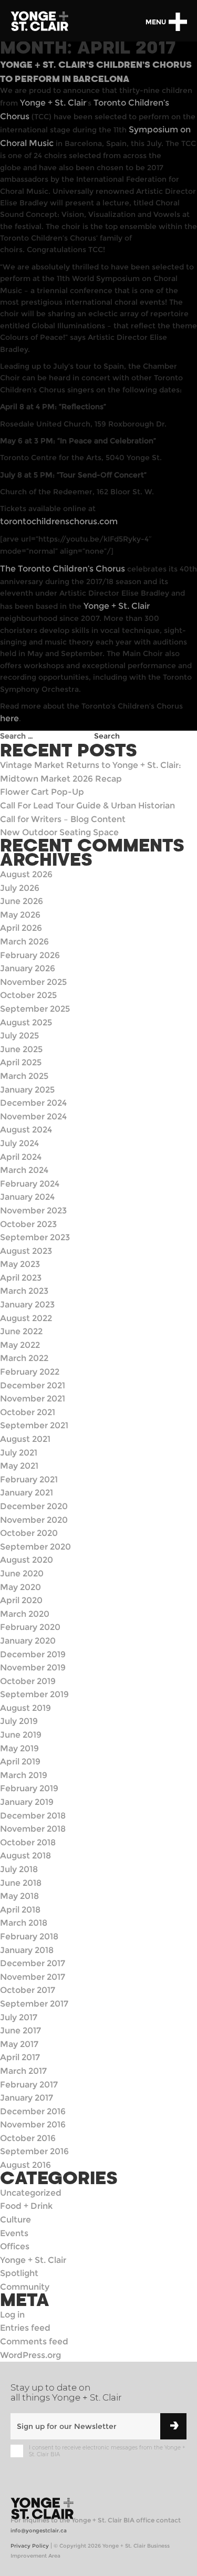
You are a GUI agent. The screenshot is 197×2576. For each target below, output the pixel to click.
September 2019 (34, 1694)
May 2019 (19, 1748)
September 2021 (34, 1425)
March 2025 (24, 1076)
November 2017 (33, 1977)
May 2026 (20, 915)
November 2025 (33, 982)
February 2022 (30, 1372)
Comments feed (34, 2341)
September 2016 (34, 2151)
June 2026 (22, 901)
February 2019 (29, 1788)
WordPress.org (30, 2355)
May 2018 (19, 1896)
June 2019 (21, 1735)
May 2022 (20, 1345)
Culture (15, 2220)
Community (25, 2287)
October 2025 (28, 995)
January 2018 (27, 1950)
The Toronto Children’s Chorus (63, 569)
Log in (12, 2315)
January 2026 (28, 968)
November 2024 (33, 1116)
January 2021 (27, 1493)
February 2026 (30, 955)
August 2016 (25, 2165)
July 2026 (20, 888)
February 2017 (29, 2085)
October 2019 (28, 1681)
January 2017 (27, 2098)
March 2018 (24, 1923)
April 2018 (20, 1910)
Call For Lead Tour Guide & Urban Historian (87, 806)
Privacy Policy (30, 2546)
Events (14, 2233)
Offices (15, 2246)
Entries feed (25, 2328)
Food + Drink (26, 2206)
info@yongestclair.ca (39, 2531)
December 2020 (34, 1506)
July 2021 (19, 1453)
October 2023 (28, 1224)
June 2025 (21, 1049)
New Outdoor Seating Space (59, 832)
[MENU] (178, 22)
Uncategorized (31, 2193)
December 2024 (33, 1103)
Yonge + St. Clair (53, 103)
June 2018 (21, 1883)
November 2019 (33, 1668)
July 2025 (19, 1036)
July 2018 (19, 1869)
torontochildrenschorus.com (59, 521)
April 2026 (21, 928)
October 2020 (29, 1533)
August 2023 (26, 1251)
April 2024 (21, 1157)
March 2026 (24, 942)
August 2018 (25, 1856)
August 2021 (25, 1439)
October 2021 (28, 1412)
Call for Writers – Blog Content (63, 819)
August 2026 (26, 874)
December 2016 (33, 2111)
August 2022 (26, 1318)
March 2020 (25, 1614)
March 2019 (24, 1775)
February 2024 (30, 1184)
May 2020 (20, 1587)
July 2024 (19, 1143)
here (9, 718)
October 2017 (28, 1990)
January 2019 (27, 1802)
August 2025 (26, 1022)
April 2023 (21, 1278)
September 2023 (35, 1237)
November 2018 (33, 1829)
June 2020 (22, 1573)
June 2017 (20, 2030)
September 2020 (35, 1547)
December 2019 (33, 1654)
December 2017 (33, 1963)
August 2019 (25, 1708)
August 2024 (26, 1130)
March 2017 (23, 2071)
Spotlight (19, 2273)
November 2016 (33, 2125)
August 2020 (27, 1560)
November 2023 (33, 1211)
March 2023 (24, 1291)
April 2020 (21, 1600)
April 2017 (20, 2057)
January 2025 (27, 1090)
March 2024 (24, 1170)
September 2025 (35, 1009)
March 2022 (24, 1358)
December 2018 (33, 1816)
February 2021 (29, 1479)
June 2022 (21, 1331)
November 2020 (34, 1520)
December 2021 (33, 1385)
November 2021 (33, 1399)
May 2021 (19, 1466)
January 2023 (27, 1305)
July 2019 (19, 1721)
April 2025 (21, 1062)
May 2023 (20, 1264)
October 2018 (28, 1842)
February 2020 (30, 1627)
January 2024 (27, 1197)
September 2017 (34, 2004)
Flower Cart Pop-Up (42, 792)
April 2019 (20, 1762)
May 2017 (19, 2044)
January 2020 (28, 1641)
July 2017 (19, 2017)
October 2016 (28, 2138)
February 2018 (29, 1936)
